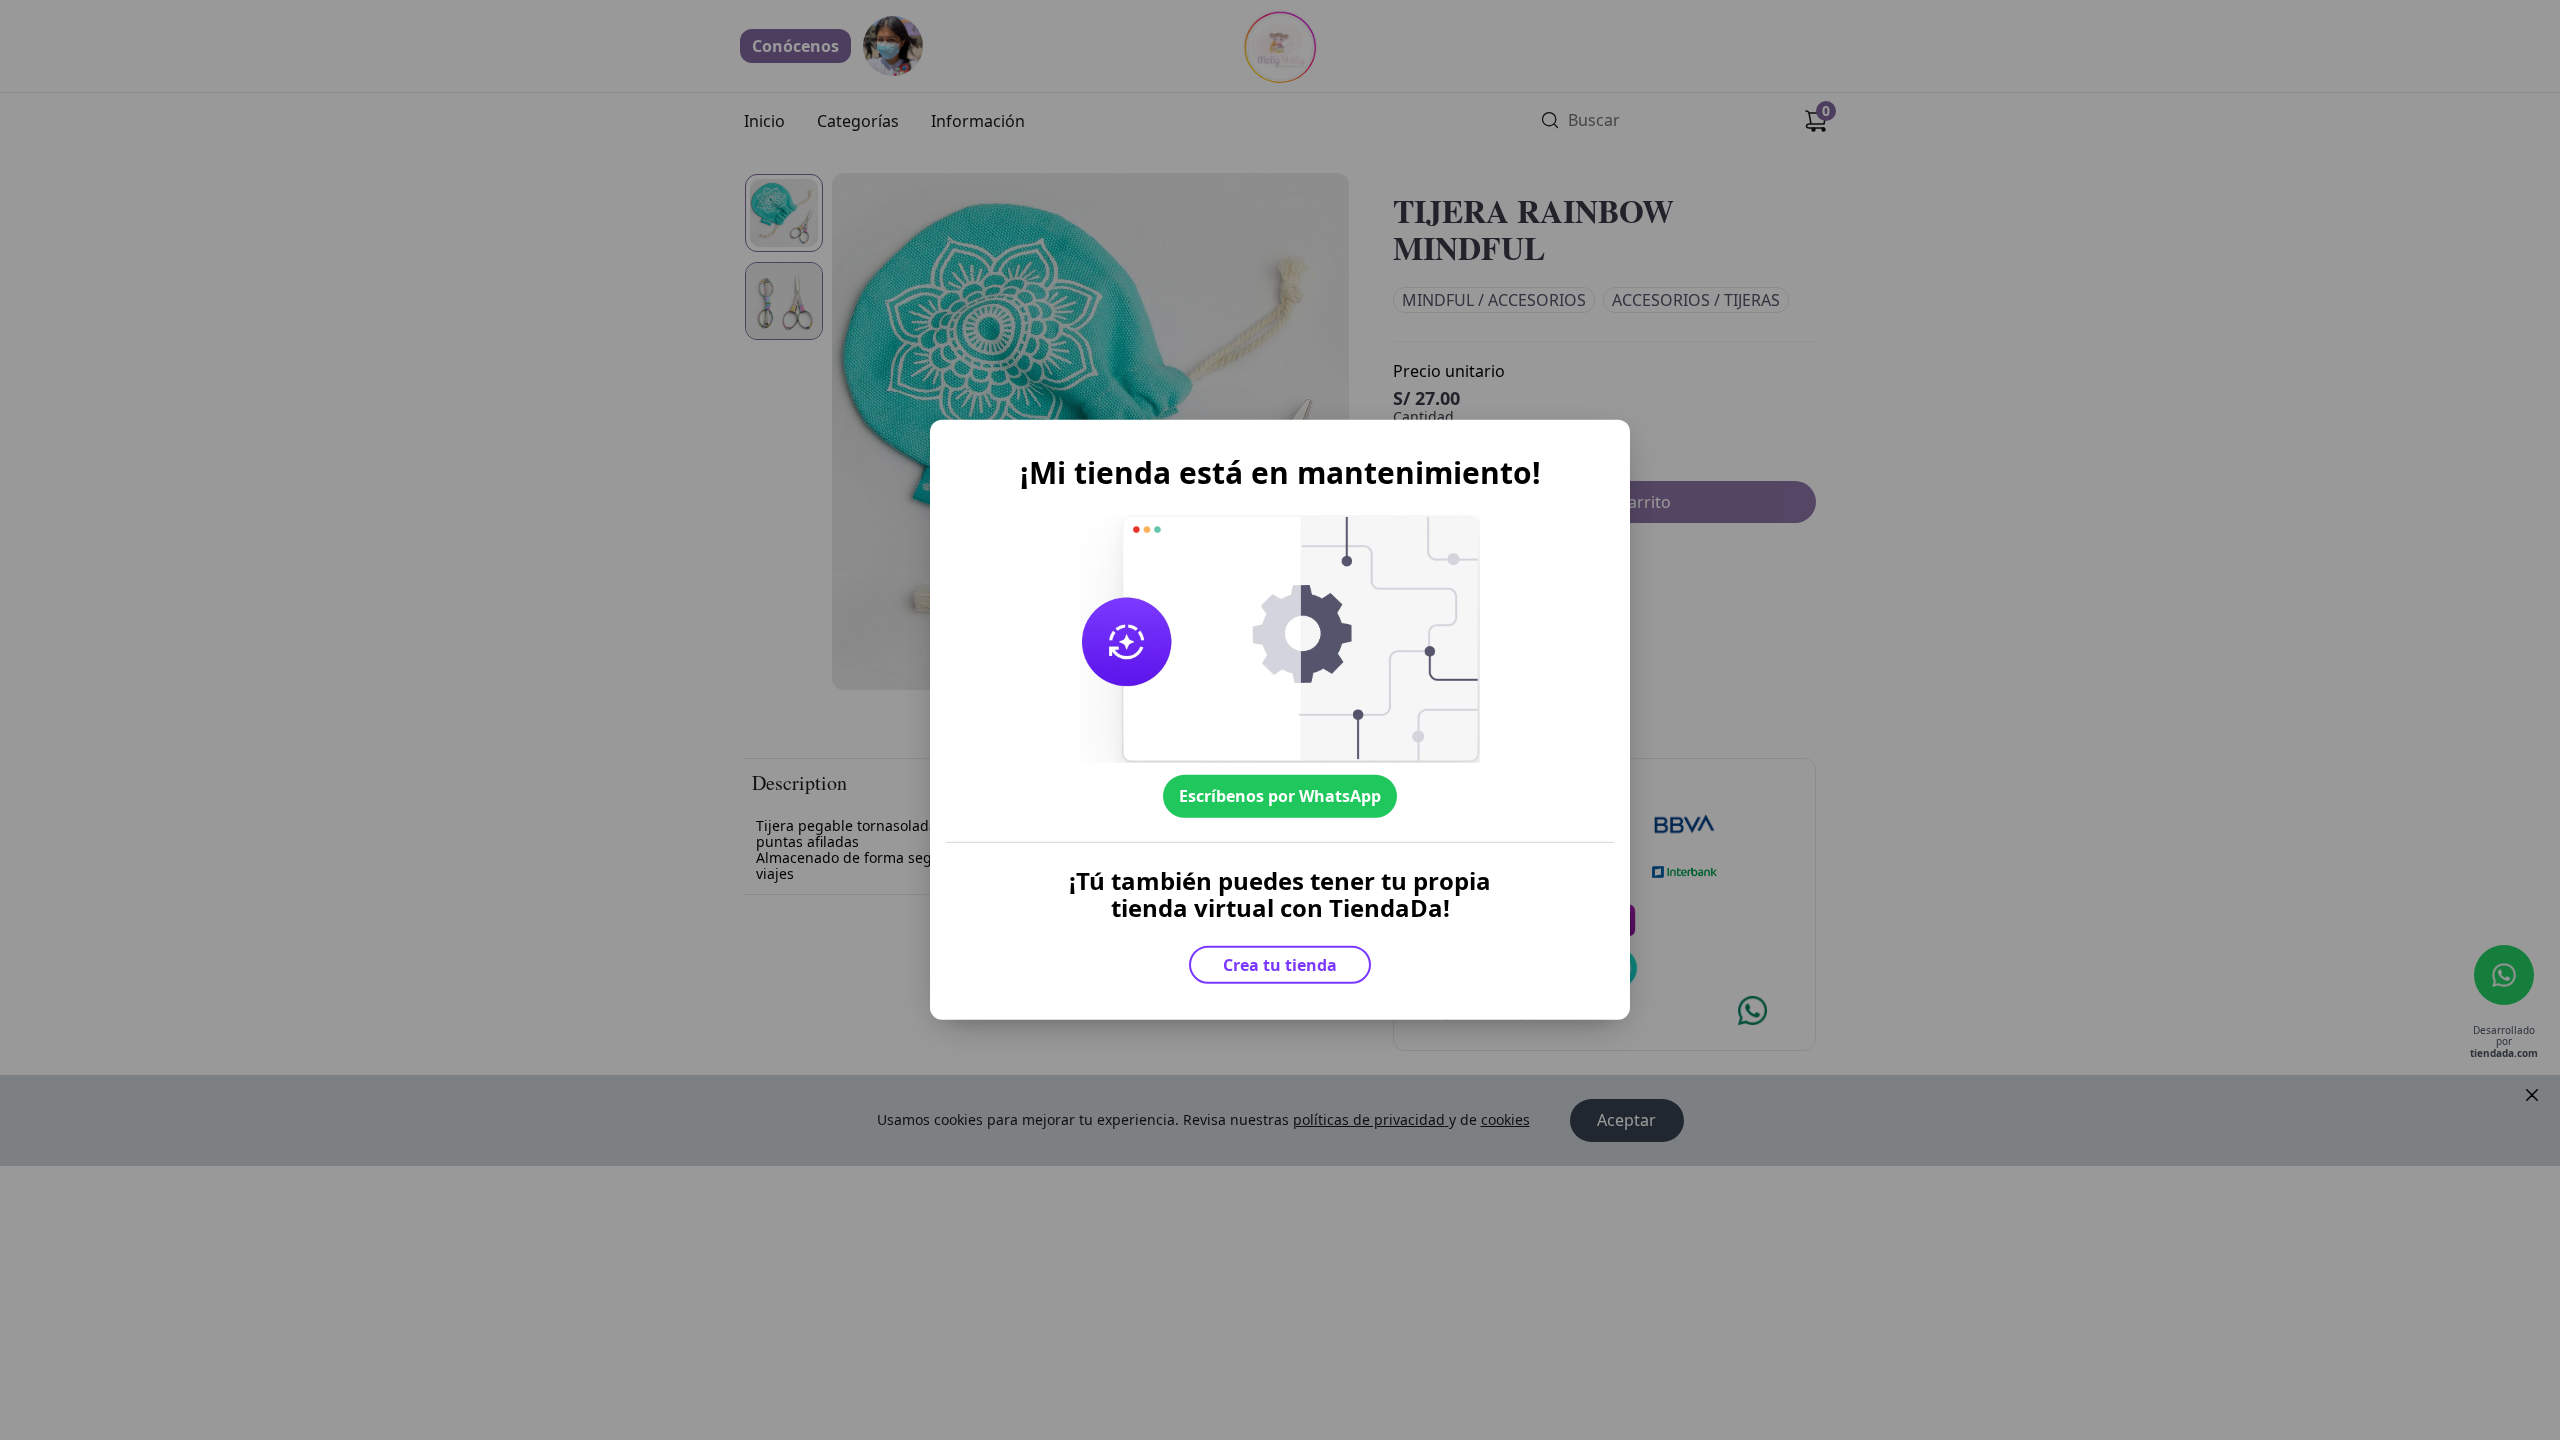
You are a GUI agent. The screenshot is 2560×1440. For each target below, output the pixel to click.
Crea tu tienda (1280, 965)
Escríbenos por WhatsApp (1280, 796)
